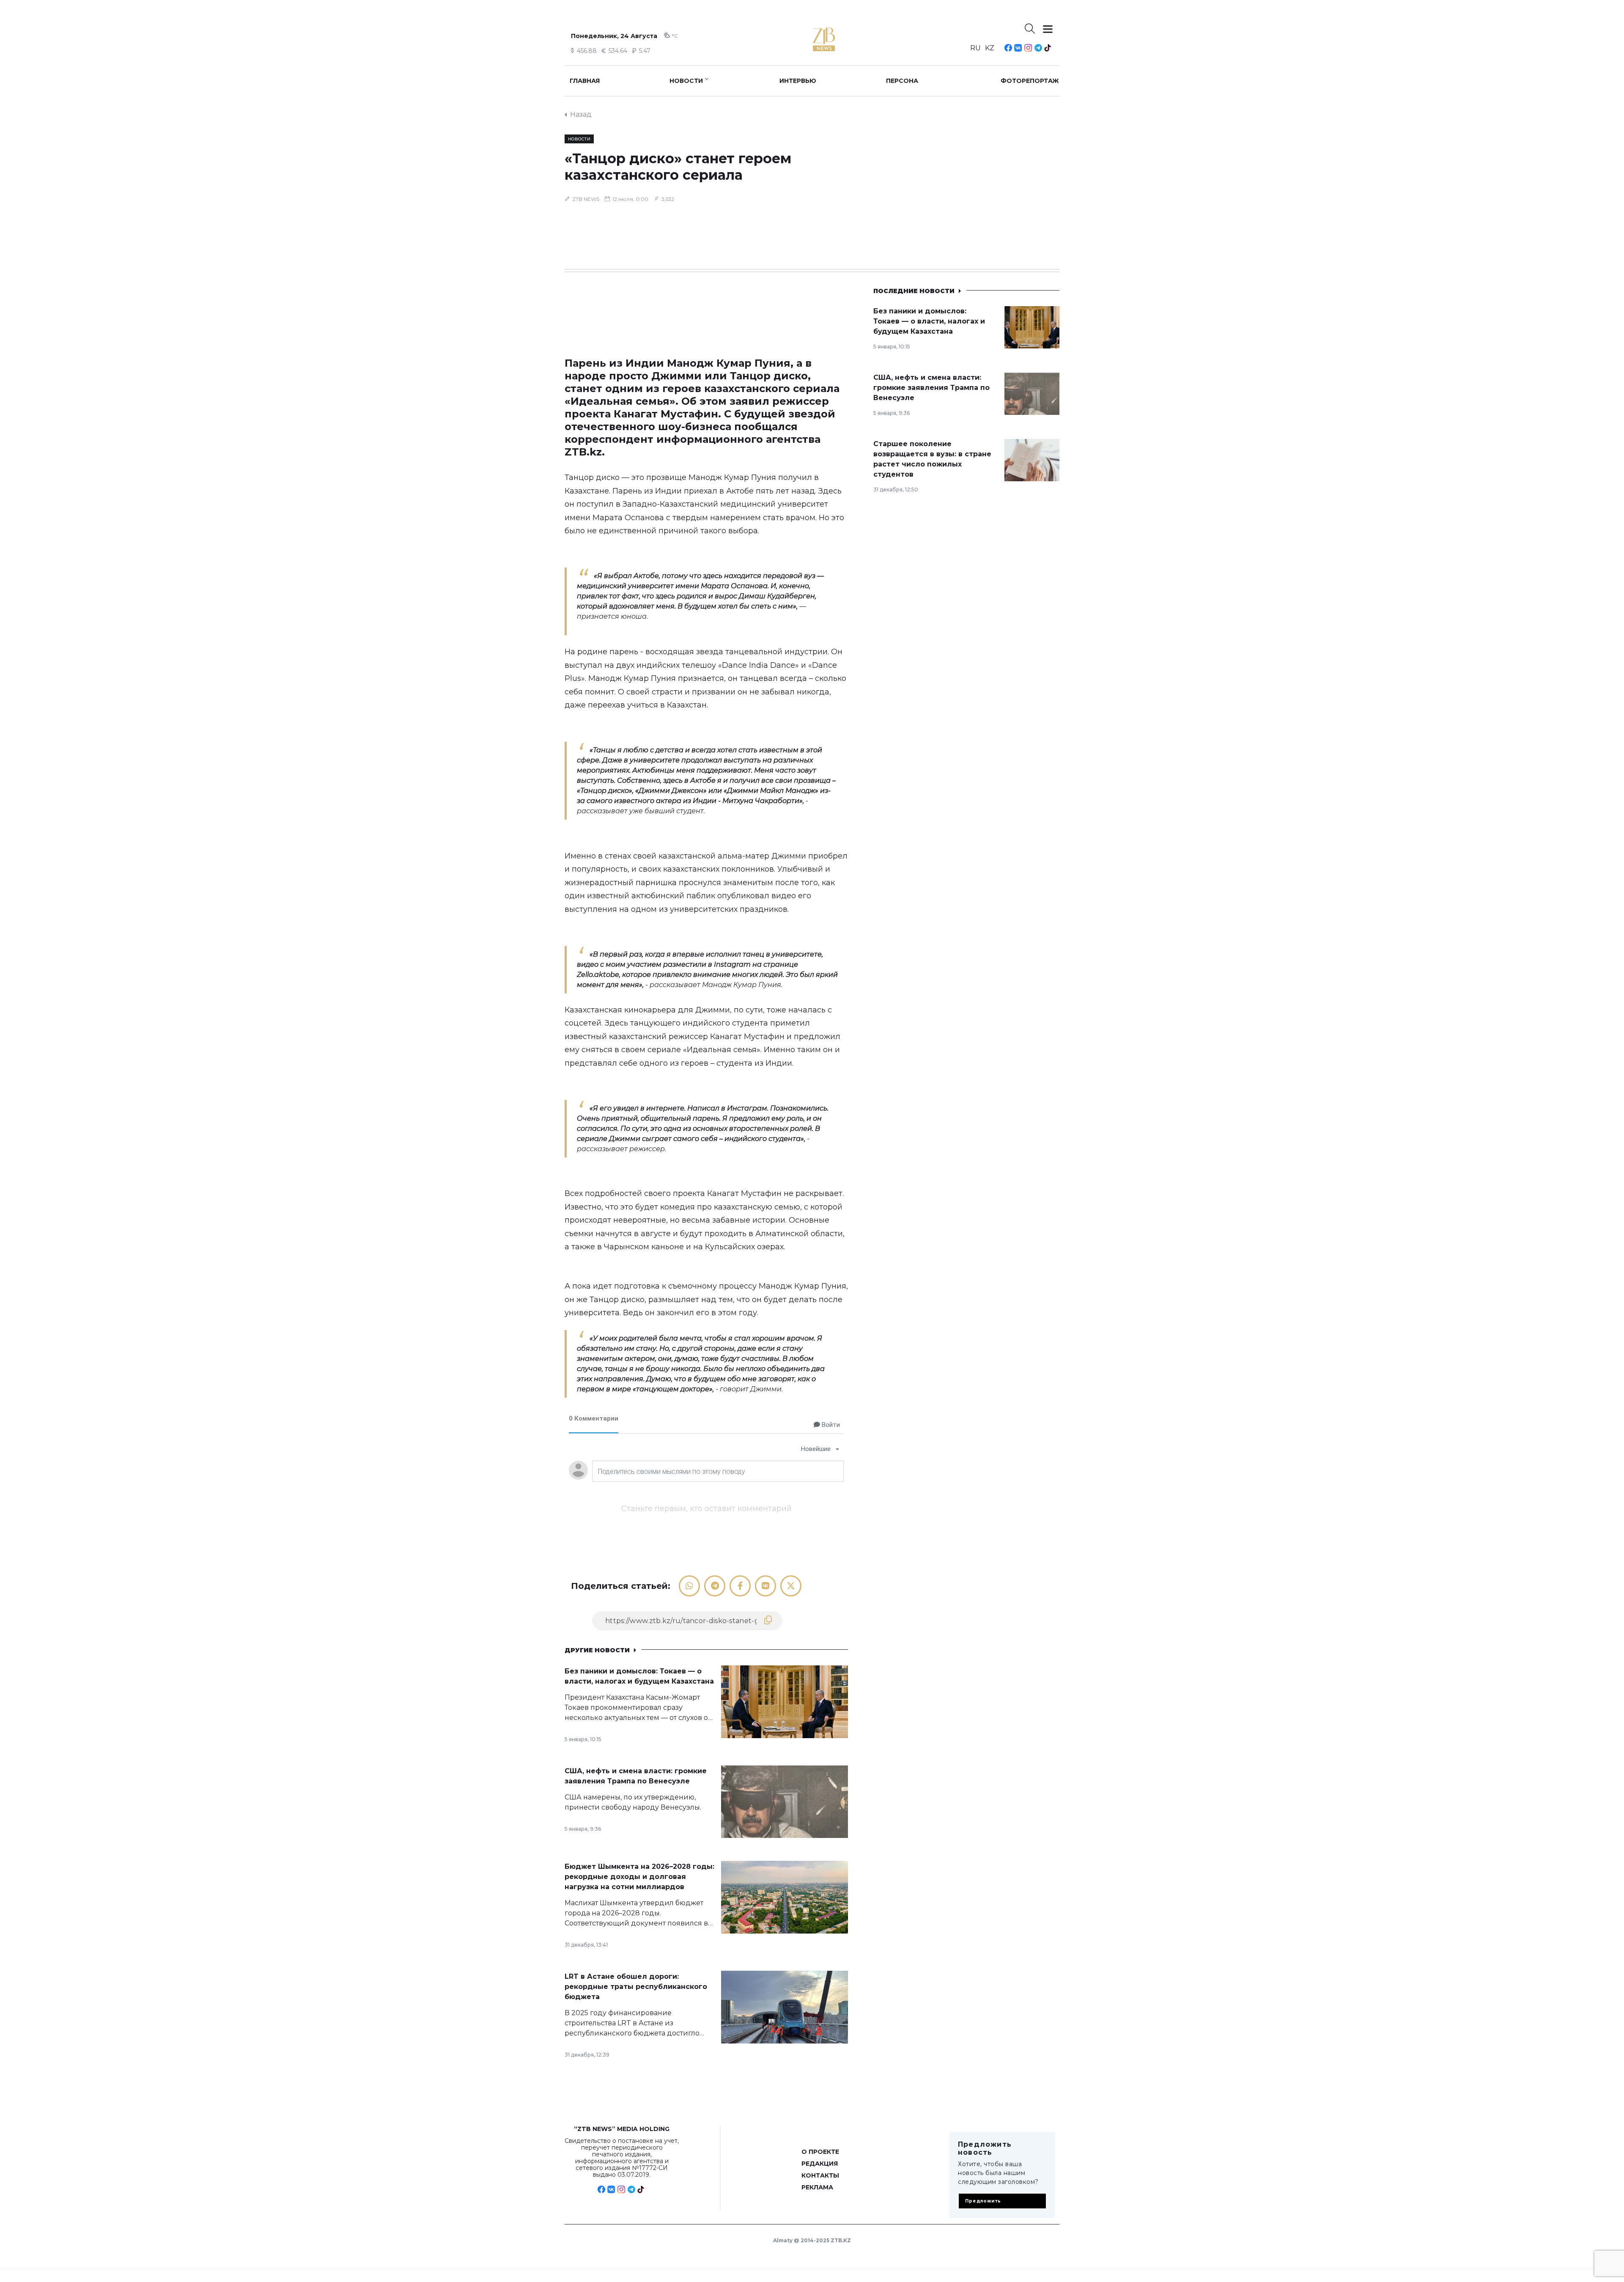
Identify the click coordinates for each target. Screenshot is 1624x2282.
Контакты (820, 2175)
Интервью (798, 81)
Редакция (820, 2164)
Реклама (817, 2187)
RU (975, 48)
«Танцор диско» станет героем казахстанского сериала (678, 167)
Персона (902, 81)
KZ (990, 48)
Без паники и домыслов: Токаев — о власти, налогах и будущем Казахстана (929, 321)
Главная (585, 81)
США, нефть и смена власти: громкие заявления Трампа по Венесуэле (931, 388)
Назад (581, 114)
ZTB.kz (583, 452)
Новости (686, 81)
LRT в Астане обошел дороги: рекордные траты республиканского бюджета (636, 1987)
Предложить (983, 2201)
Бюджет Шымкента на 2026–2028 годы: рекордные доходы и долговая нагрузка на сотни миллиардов (639, 1877)
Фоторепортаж (1030, 81)
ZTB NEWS (586, 199)
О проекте (820, 2152)
